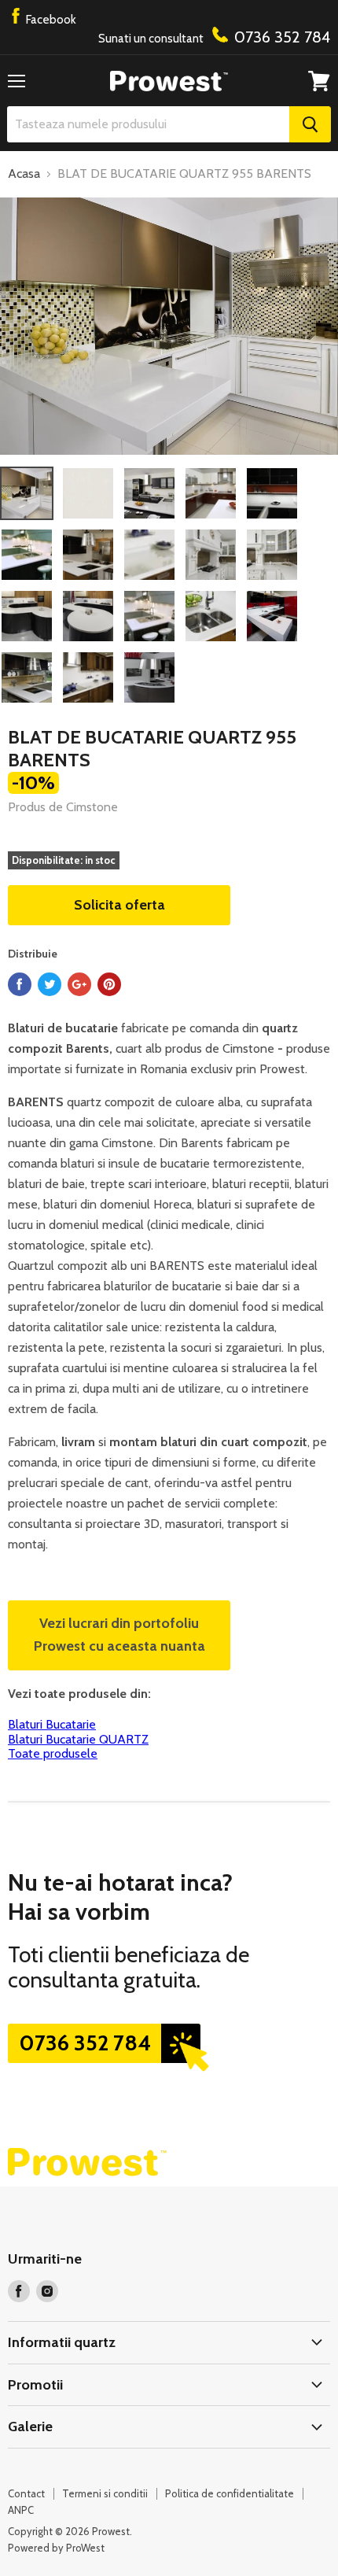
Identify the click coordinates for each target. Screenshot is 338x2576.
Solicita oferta (119, 905)
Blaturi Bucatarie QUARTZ (78, 1739)
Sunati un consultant (214, 37)
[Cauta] (310, 124)
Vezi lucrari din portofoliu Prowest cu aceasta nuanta (119, 1635)
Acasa (24, 174)
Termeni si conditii (105, 2493)
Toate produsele (53, 1753)
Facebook (50, 20)
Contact (26, 2493)
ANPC (21, 2510)
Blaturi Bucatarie (52, 1724)
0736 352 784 (85, 2043)
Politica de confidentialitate (230, 2493)
